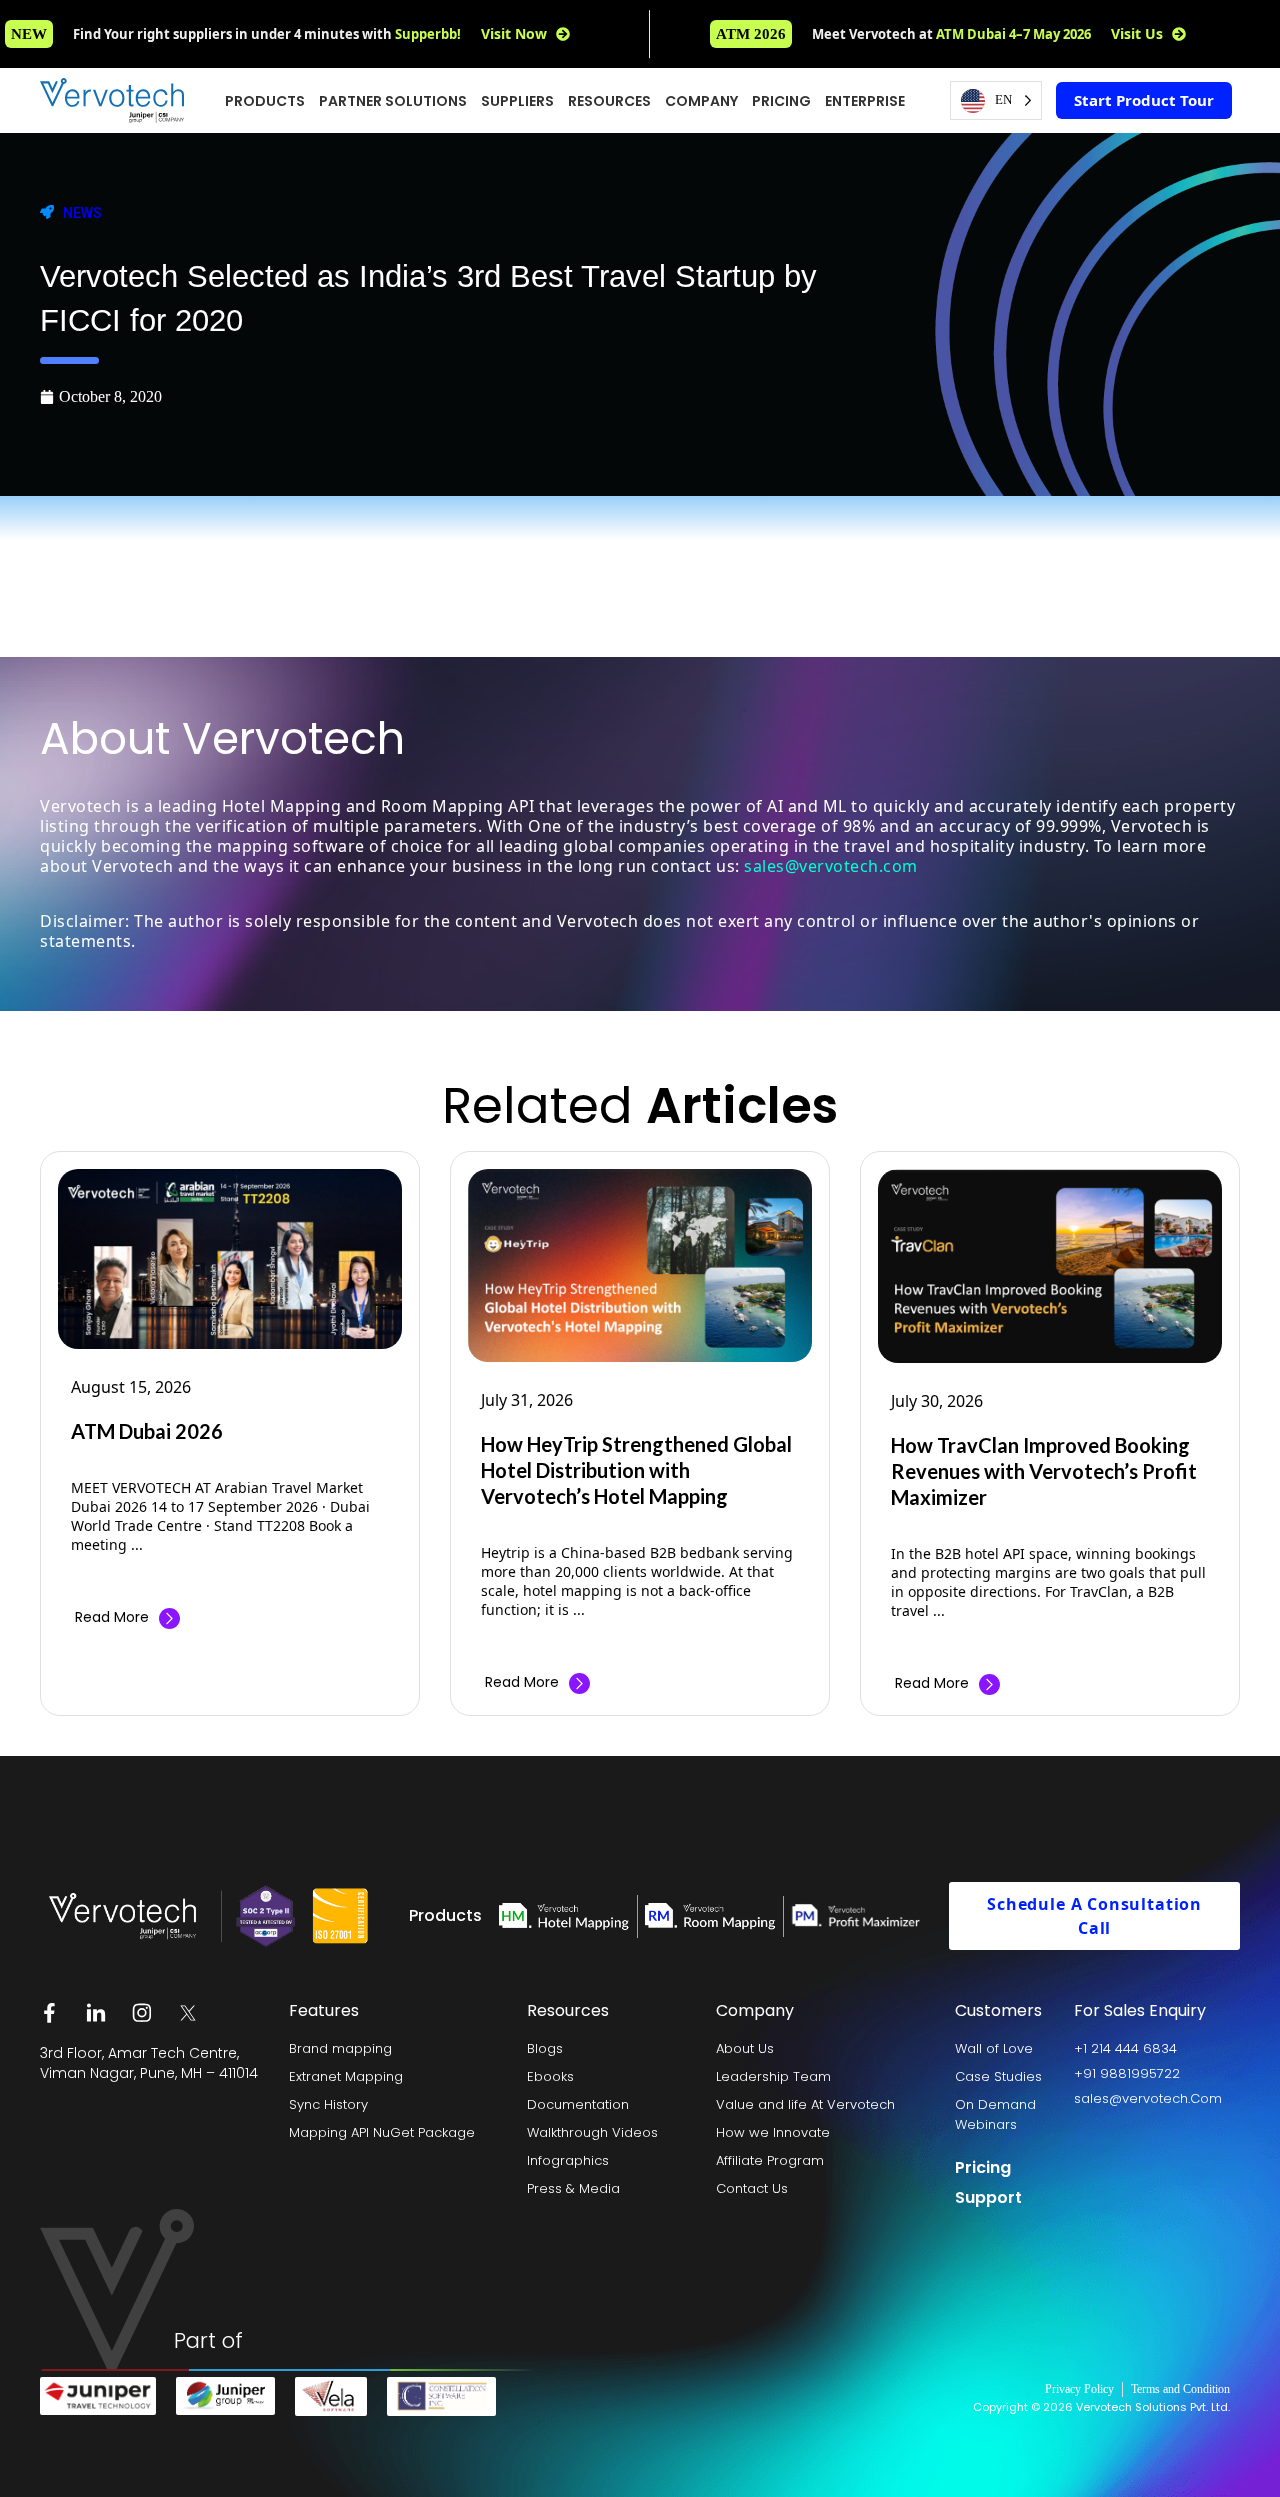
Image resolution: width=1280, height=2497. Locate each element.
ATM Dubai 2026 (147, 1431)
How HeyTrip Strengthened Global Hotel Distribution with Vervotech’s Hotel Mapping (636, 1470)
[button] (751, 34)
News (82, 213)
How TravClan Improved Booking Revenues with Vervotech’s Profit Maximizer (1044, 1471)
